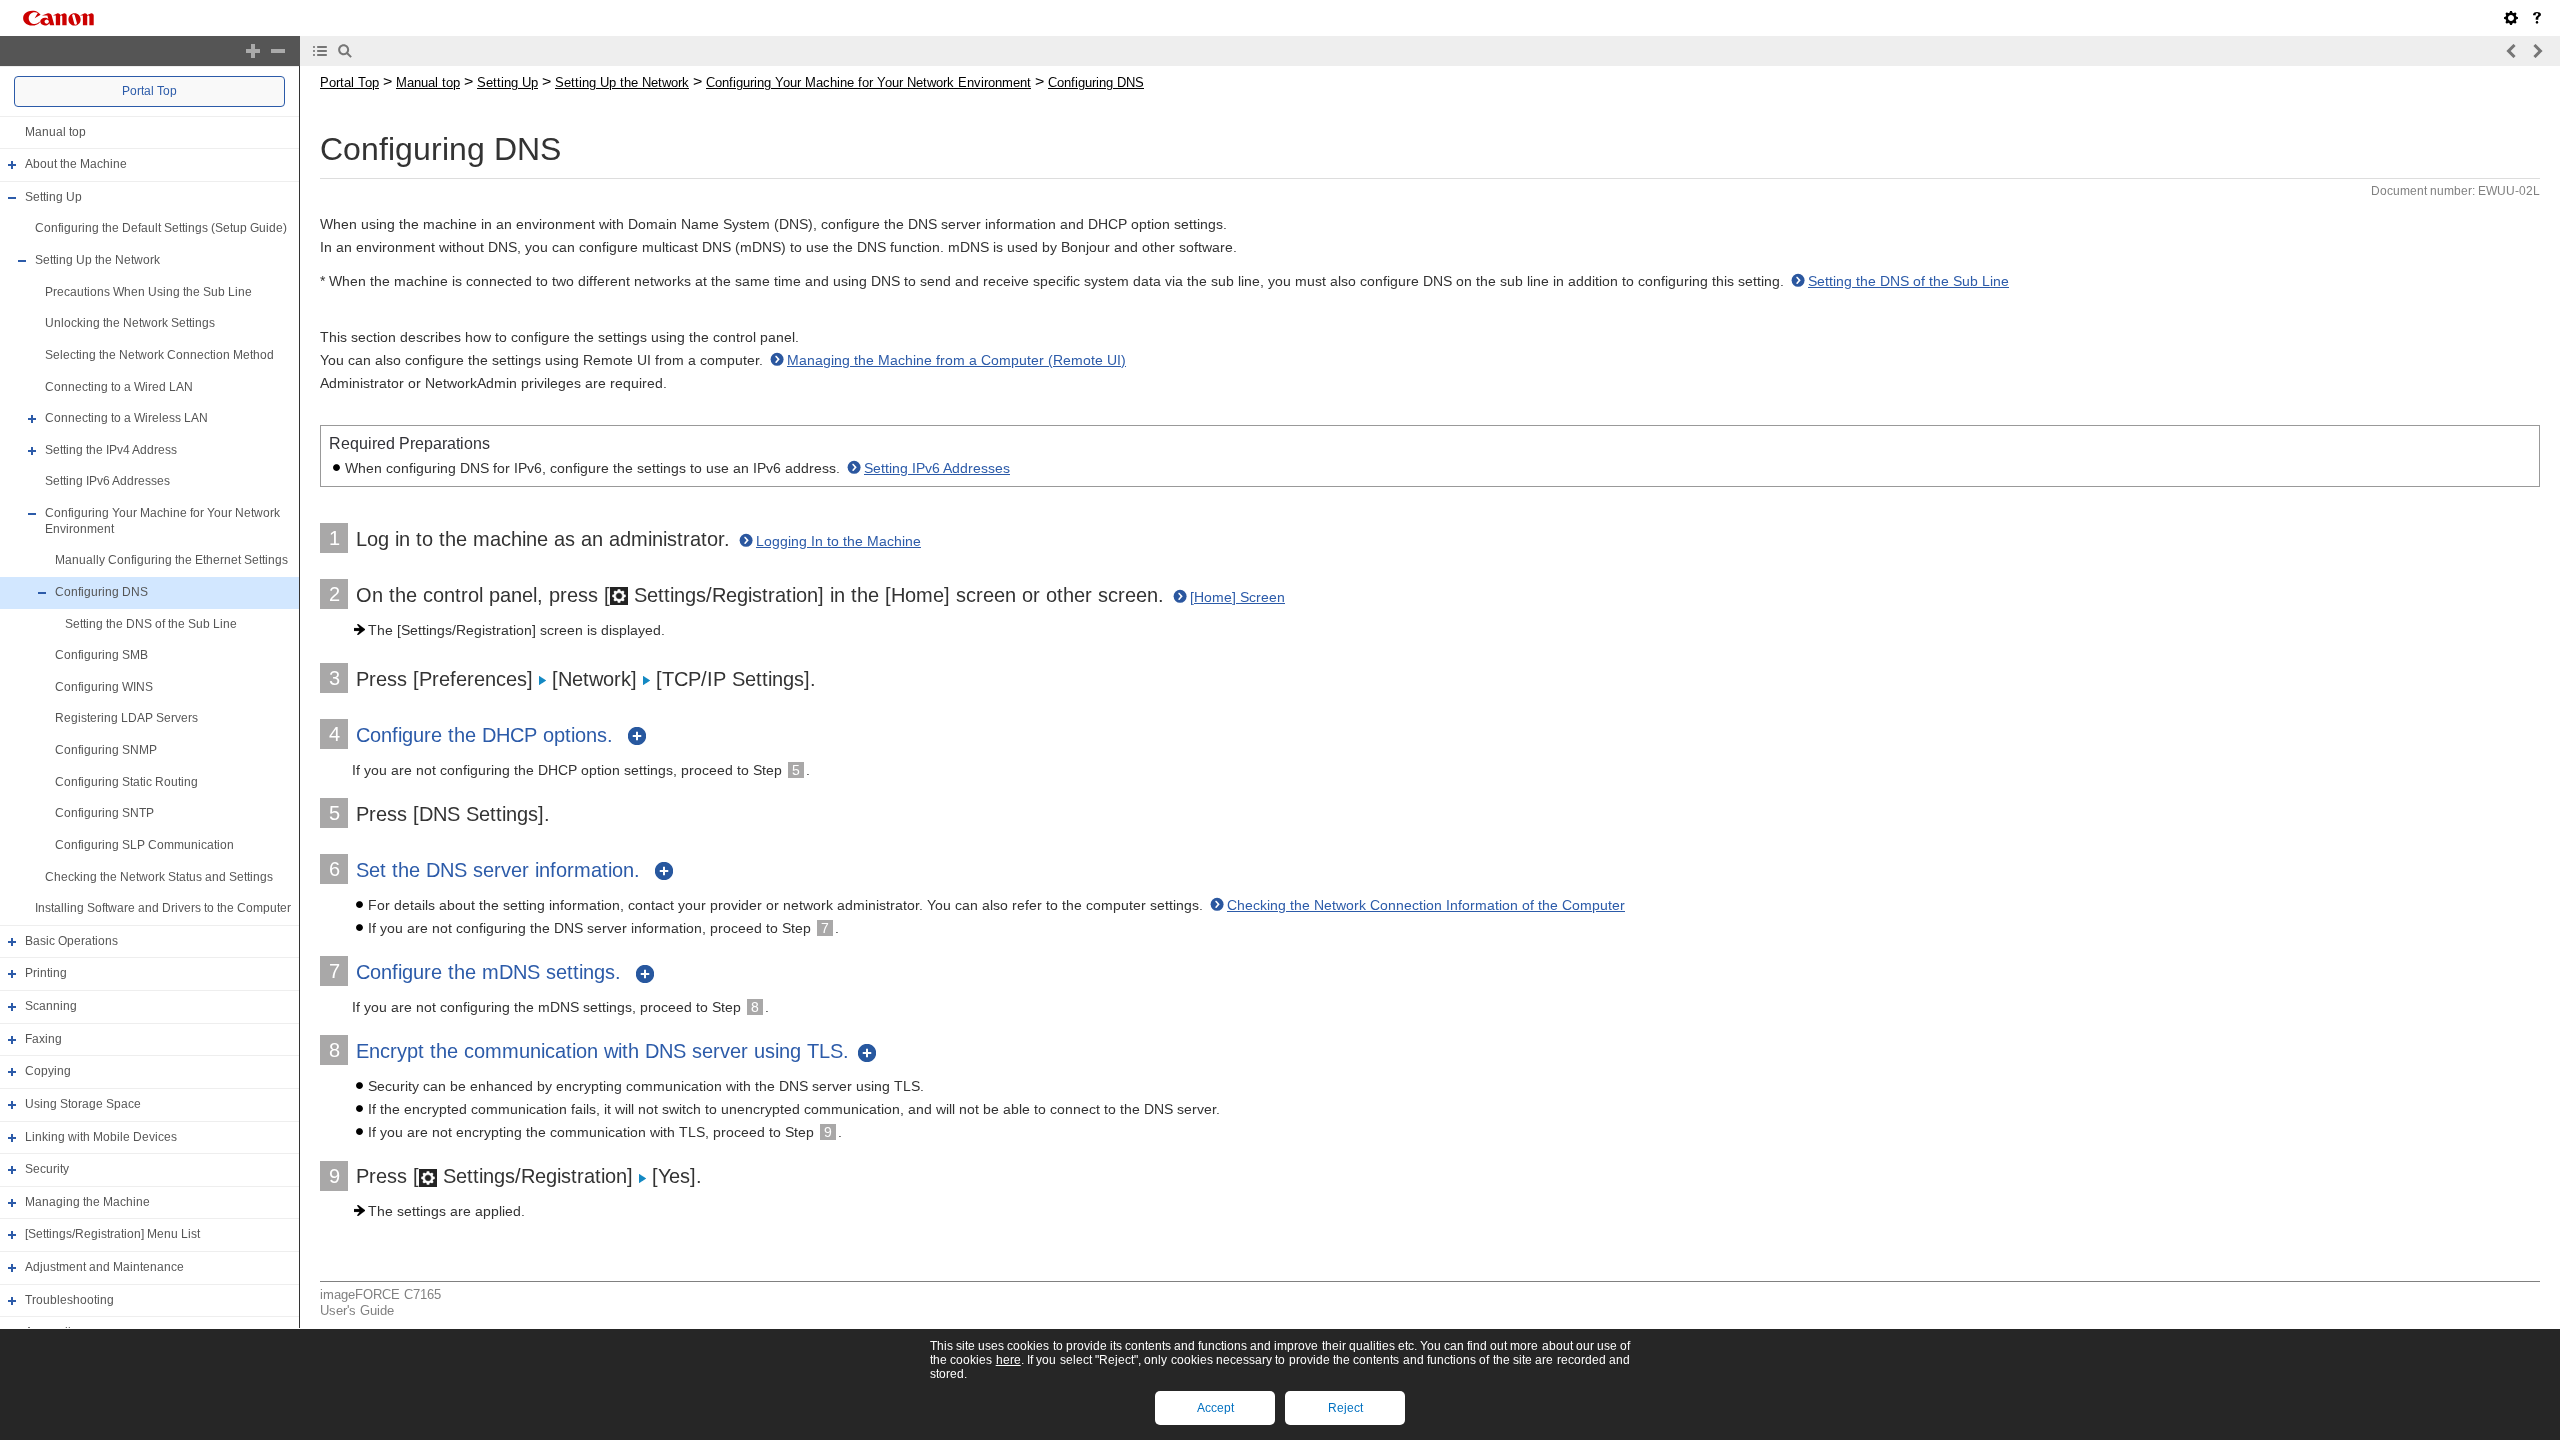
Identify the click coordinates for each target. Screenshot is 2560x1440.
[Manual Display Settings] (2511, 18)
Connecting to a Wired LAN (119, 387)
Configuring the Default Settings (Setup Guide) (161, 229)
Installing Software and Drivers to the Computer (163, 908)
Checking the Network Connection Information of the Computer (1426, 905)
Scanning (51, 1006)
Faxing (43, 1039)
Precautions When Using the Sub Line (148, 292)
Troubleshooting (69, 1300)
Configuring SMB (101, 655)
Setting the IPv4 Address (111, 450)
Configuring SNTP (104, 813)
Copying (48, 1071)
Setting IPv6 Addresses (107, 482)
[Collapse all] (278, 51)
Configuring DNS (101, 592)
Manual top (55, 132)
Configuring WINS (104, 687)
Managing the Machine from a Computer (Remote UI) (956, 360)
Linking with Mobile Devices (101, 1137)
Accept (1215, 1408)
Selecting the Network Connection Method (159, 355)
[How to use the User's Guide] (2537, 18)
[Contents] (320, 51)
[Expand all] (253, 51)
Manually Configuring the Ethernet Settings (171, 560)
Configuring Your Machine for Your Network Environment (868, 82)
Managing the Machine (87, 1202)
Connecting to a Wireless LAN (126, 418)
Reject (1345, 1408)
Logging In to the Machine (838, 541)
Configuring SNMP (106, 750)
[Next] (2537, 51)
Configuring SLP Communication (144, 845)
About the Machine (76, 164)
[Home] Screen (1237, 597)
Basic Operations (71, 941)
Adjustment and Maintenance (104, 1267)
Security (47, 1169)
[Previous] (2512, 51)
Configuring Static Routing (126, 782)
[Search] (345, 51)
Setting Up (53, 197)
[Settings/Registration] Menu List (112, 1235)
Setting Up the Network (97, 260)
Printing (46, 974)
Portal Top (149, 91)
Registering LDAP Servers (126, 719)
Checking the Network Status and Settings (159, 877)
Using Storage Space (83, 1104)
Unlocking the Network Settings (130, 323)
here (1008, 1360)
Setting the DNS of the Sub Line (151, 624)
